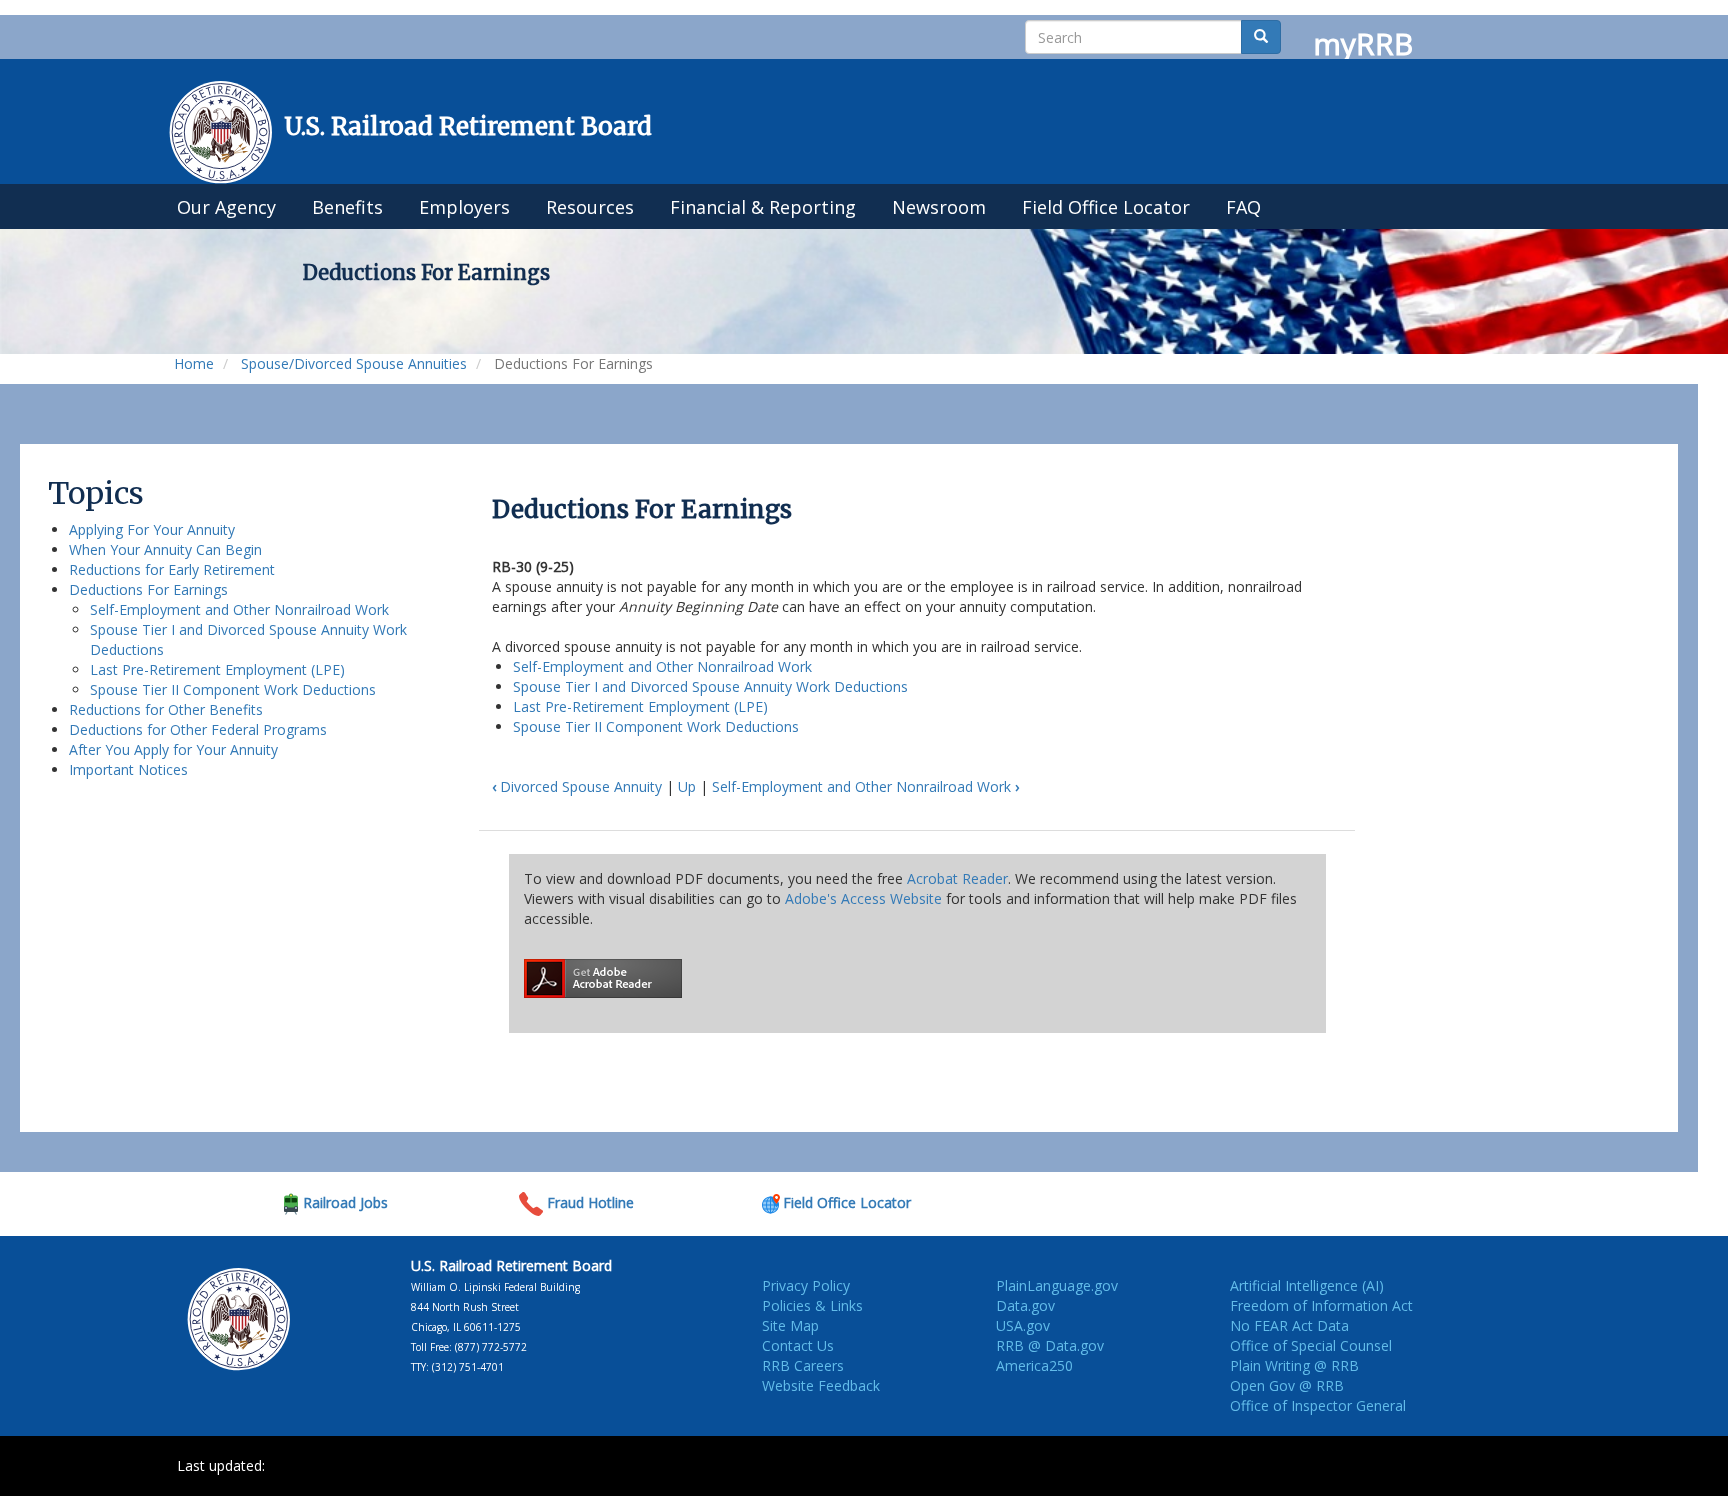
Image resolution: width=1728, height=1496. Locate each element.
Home (194, 363)
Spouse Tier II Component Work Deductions (233, 689)
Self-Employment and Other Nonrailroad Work (239, 609)
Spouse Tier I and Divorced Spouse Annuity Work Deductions (710, 686)
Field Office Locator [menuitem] (1106, 207)
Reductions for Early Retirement (172, 569)
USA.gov (1023, 1325)
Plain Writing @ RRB (1294, 1365)
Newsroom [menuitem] (939, 207)
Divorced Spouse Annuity (577, 786)
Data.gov (1025, 1305)
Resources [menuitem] (590, 207)
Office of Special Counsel (1311, 1345)
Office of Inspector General (1318, 1405)
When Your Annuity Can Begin (165, 549)
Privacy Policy (806, 1285)
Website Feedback (821, 1385)
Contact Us (798, 1345)
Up (687, 786)
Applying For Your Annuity (152, 529)
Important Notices (128, 769)
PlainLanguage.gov (1057, 1285)
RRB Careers (803, 1365)
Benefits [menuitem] (347, 207)
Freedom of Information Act (1321, 1305)
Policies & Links (812, 1305)
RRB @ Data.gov (1050, 1345)
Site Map (790, 1325)
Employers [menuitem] (464, 207)
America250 (1034, 1365)
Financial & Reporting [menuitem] (763, 207)
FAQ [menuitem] (1243, 207)
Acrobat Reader (957, 878)
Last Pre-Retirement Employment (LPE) (217, 669)
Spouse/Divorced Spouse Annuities (354, 363)
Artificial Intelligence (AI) (1307, 1285)
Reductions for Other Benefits (166, 709)
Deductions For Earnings (148, 589)
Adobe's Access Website (863, 898)
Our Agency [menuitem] (226, 207)
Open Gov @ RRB (1287, 1385)
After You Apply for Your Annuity (173, 749)
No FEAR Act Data (1289, 1325)
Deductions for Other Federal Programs (198, 729)
